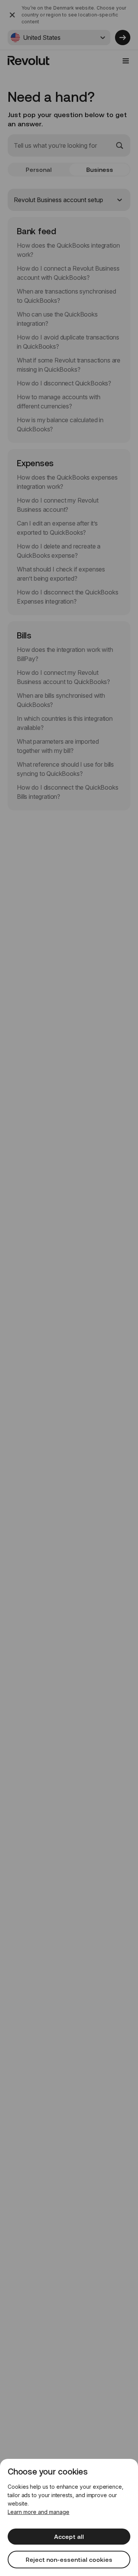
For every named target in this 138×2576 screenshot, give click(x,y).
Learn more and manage (39, 2512)
